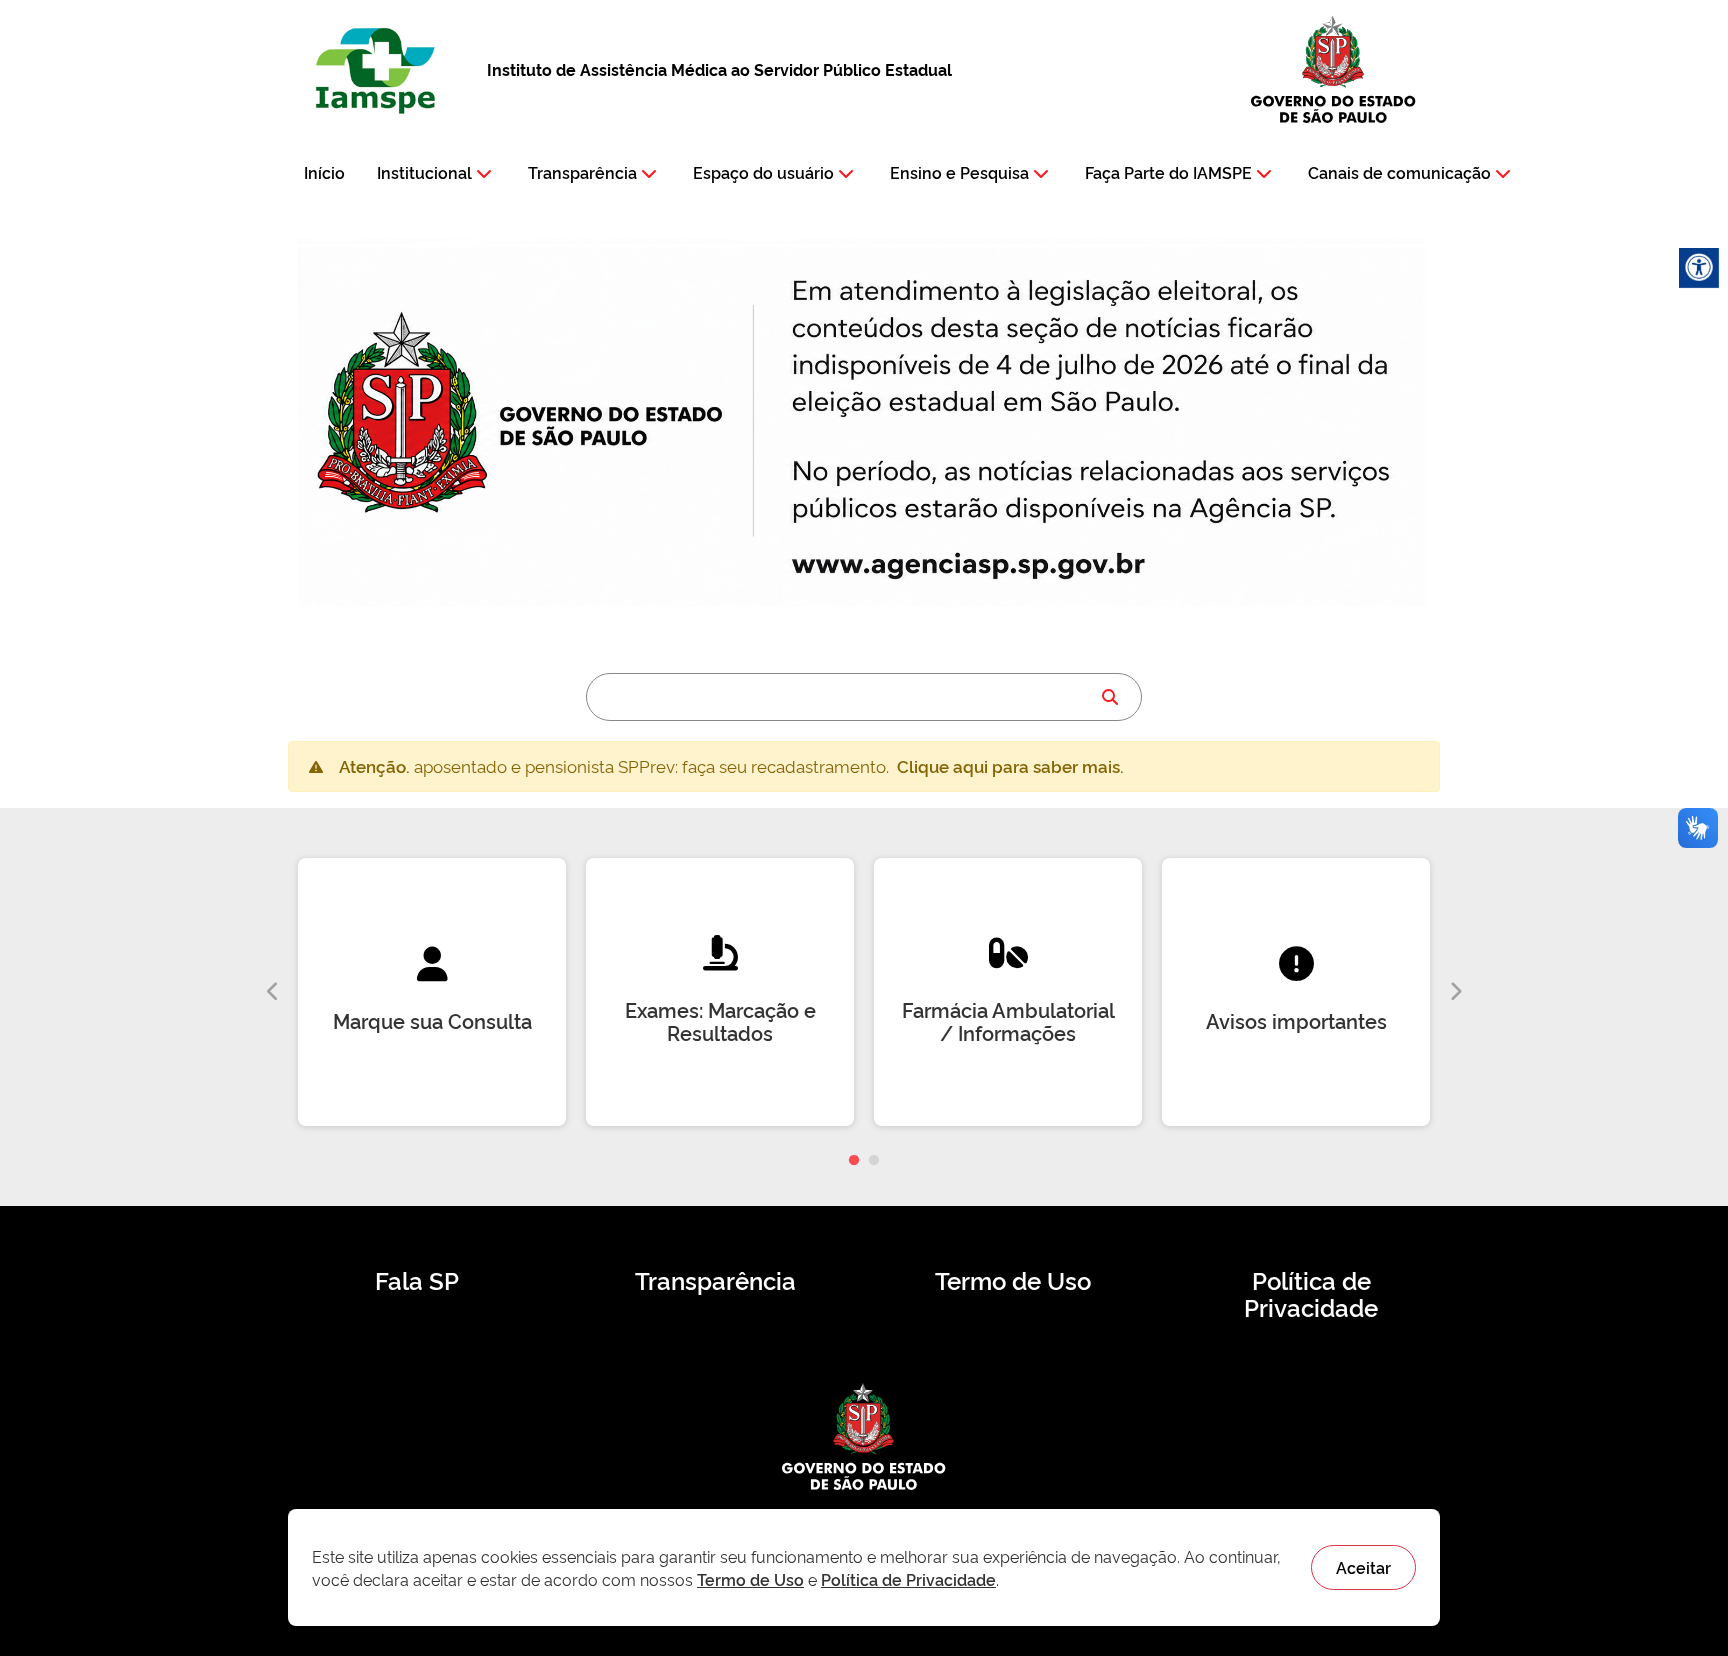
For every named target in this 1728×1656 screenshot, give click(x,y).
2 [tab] (874, 1161)
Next (1455, 992)
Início (324, 172)
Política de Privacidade (1311, 1294)
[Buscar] (1110, 697)
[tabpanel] (432, 992)
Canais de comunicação (1399, 172)
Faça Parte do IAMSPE (1168, 172)
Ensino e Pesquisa (959, 172)
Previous (273, 992)
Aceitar (1363, 1567)
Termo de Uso (1013, 1280)
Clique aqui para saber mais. (1010, 765)
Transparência (582, 172)
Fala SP (417, 1280)
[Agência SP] (973, 566)
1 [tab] (854, 1161)
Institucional (424, 172)
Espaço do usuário (763, 172)
